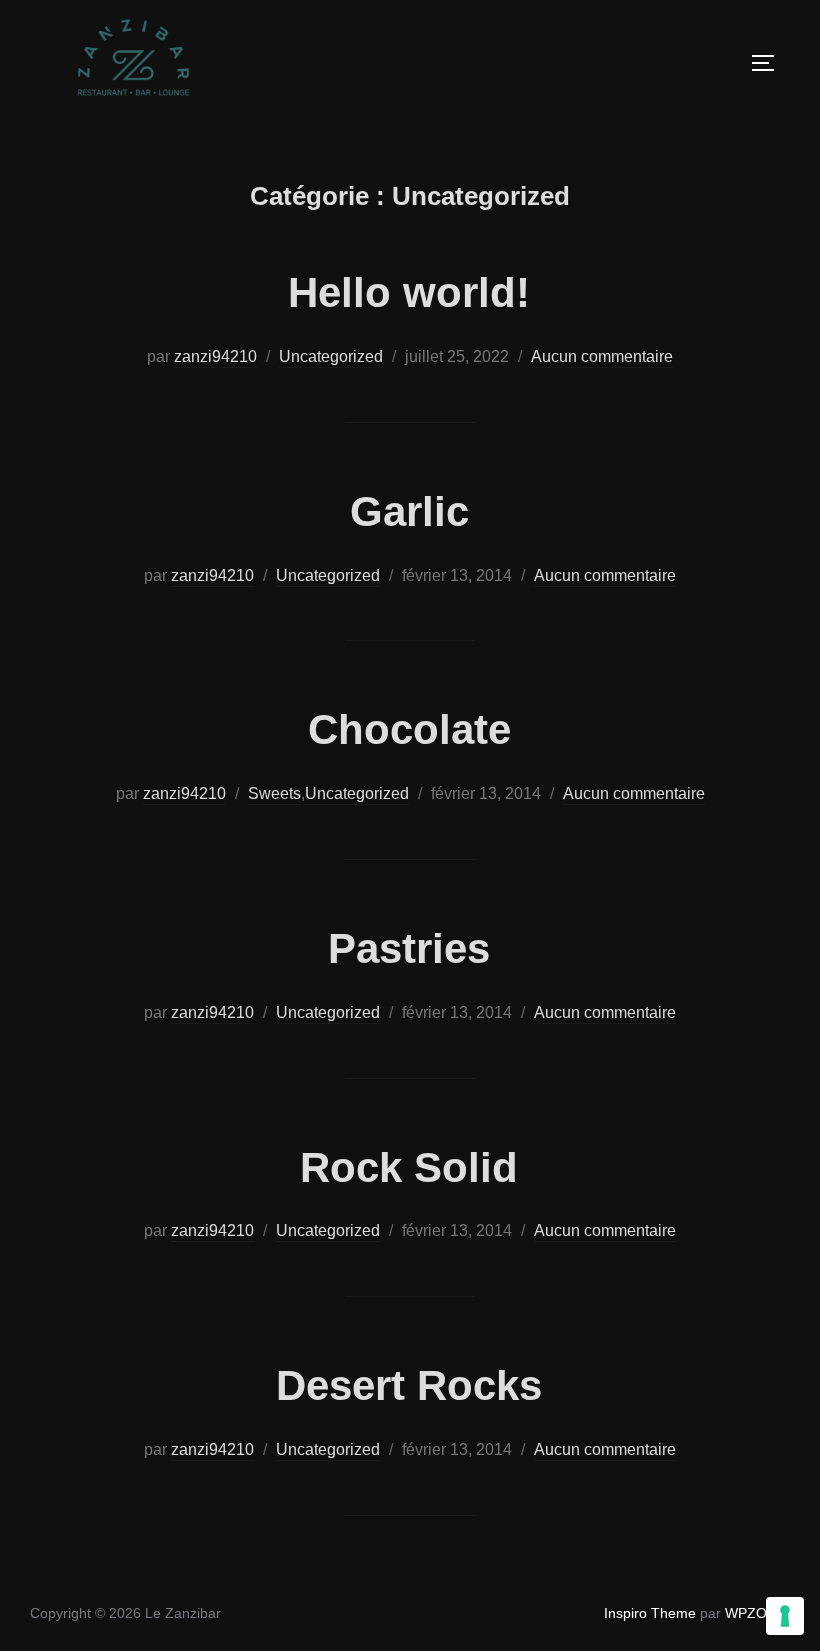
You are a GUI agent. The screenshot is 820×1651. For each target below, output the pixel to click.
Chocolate (409, 729)
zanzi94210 (215, 356)
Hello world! (409, 292)
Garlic (409, 511)
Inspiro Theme (650, 1613)
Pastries (409, 948)
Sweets (274, 793)
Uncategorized (331, 356)
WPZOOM (757, 1613)
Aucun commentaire (602, 356)
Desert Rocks (409, 1385)
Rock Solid (409, 1167)
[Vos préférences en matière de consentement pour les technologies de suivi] (785, 1616)
